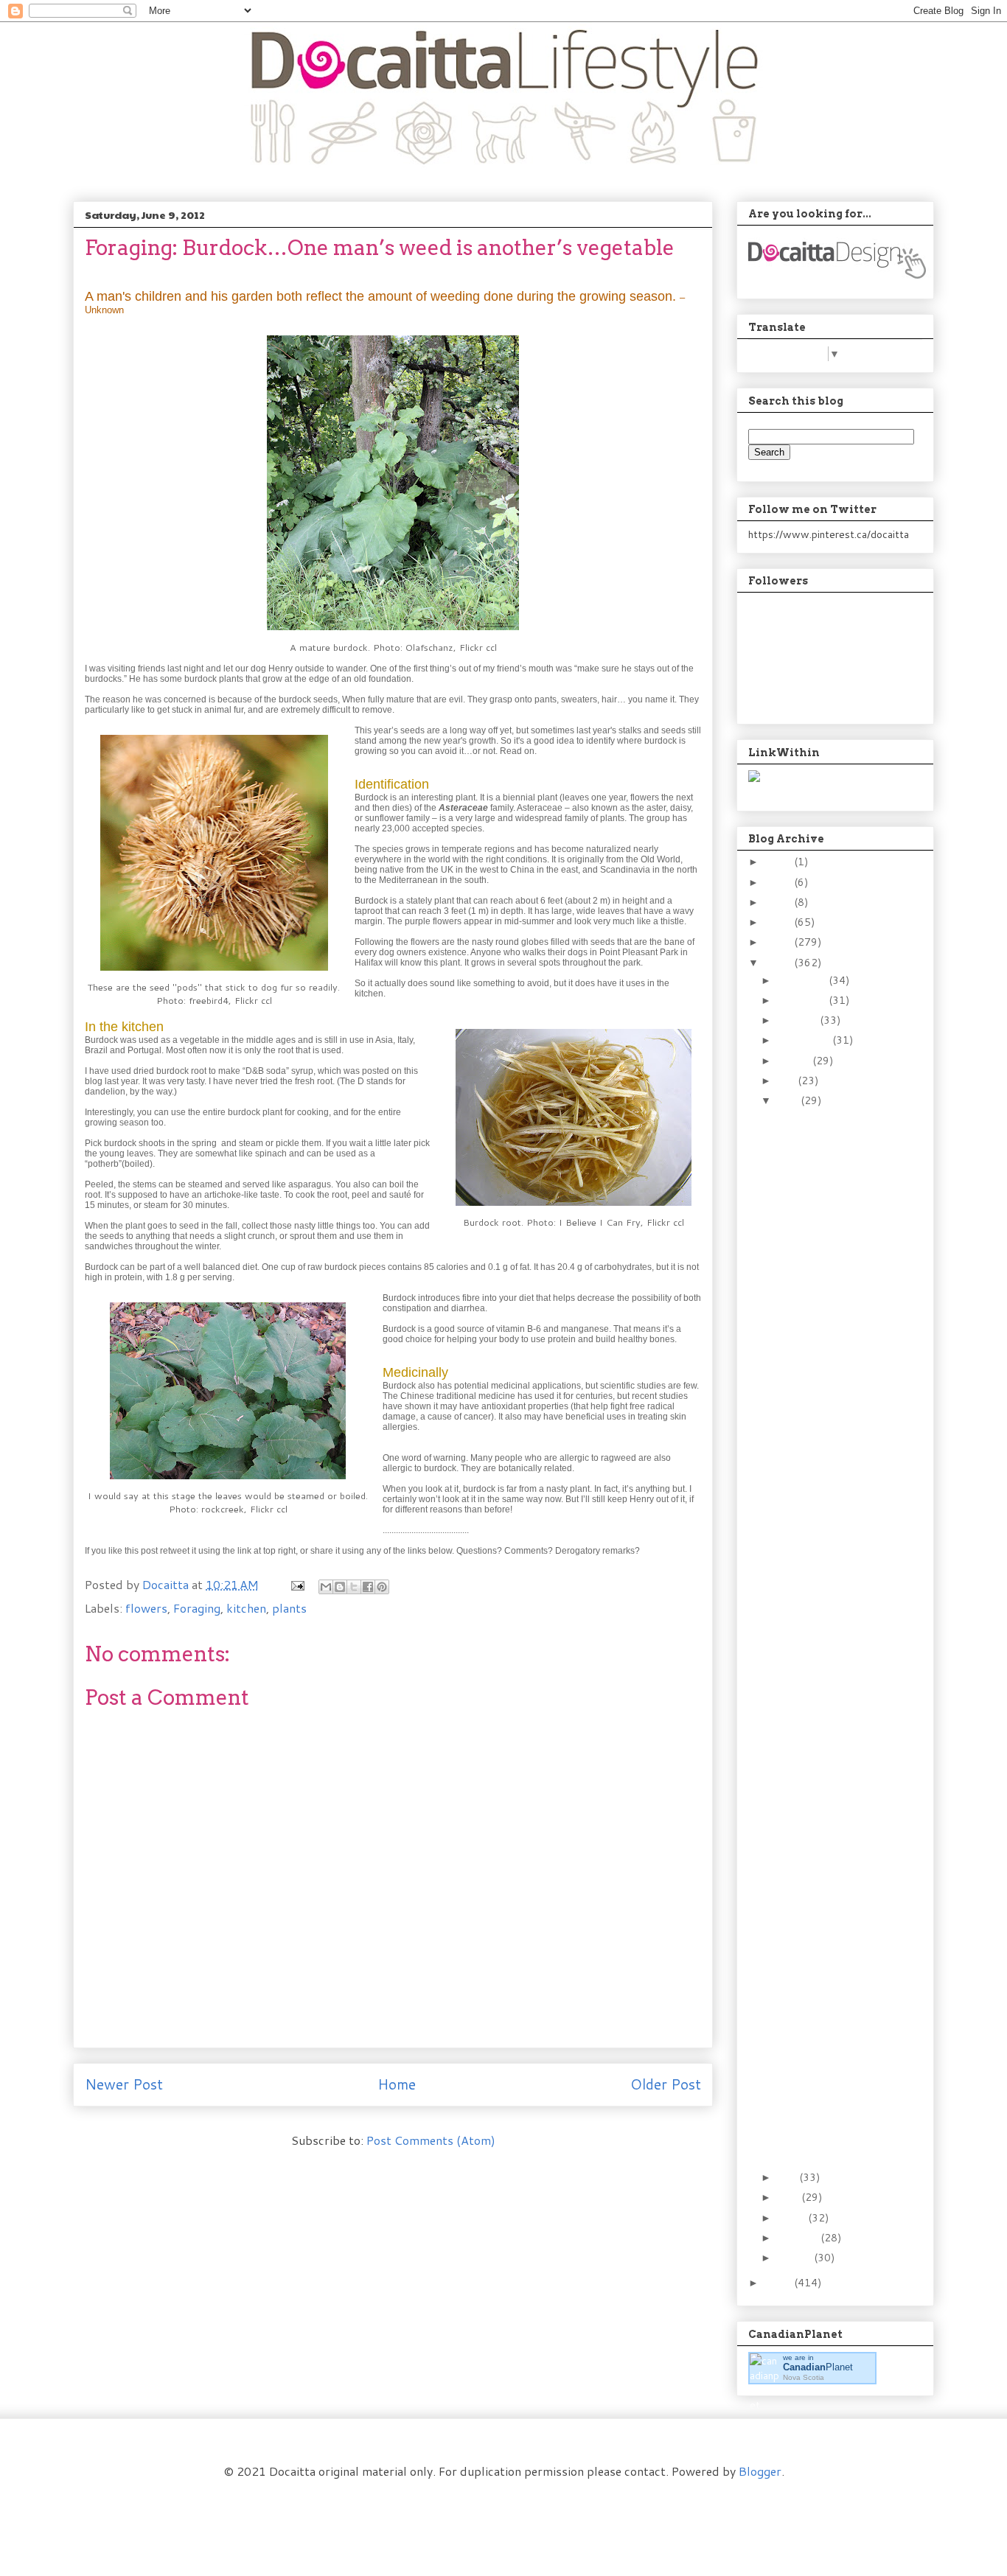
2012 (779, 963)
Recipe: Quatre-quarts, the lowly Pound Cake (831, 1926)
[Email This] (326, 1587)
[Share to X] (354, 1587)
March (792, 2218)
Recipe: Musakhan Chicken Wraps (815, 1202)
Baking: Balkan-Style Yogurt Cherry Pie (823, 1662)
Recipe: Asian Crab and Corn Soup (827, 1552)
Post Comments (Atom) (431, 2140)
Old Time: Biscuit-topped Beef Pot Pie (829, 1234)
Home (397, 2084)
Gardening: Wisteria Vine (820, 1409)
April (789, 2197)
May (788, 2177)
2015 (779, 902)
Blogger (760, 2471)
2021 (779, 882)
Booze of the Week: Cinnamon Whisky (822, 1804)
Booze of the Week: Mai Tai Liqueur (831, 2101)
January (795, 2258)
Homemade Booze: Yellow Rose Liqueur (828, 1629)
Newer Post (124, 2084)
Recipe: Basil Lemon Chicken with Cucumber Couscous (827, 1997)
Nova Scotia (804, 2377)
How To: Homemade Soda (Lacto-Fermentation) (822, 1131)
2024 (779, 862)
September (805, 1040)
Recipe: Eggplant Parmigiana (813, 1772)
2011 (779, 2283)
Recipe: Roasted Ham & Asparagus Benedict (829, 2036)
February (799, 2238)
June (789, 1100)
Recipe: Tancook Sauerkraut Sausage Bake (826, 1481)
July (787, 1081)
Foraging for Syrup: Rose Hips (832, 1442)
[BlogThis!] (340, 1587)
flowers (146, 1608)
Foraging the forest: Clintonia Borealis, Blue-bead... (822, 2140)
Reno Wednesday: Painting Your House (826, 1267)
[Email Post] (296, 1584)
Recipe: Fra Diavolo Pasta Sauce (819, 1299)
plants (289, 1608)
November (803, 1000)
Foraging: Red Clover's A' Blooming (826, 1169)
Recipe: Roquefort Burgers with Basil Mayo (823, 1888)
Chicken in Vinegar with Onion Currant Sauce (828, 1959)
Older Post (666, 2084)
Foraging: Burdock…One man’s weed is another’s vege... (830, 1843)
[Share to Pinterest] (382, 1587)
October (798, 1020)
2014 (779, 922)
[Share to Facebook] (368, 1587)
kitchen (246, 1608)
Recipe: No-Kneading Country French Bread (830, 2069)
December (803, 980)
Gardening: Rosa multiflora (812, 1376)
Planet (818, 2367)
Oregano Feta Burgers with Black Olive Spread (826, 1338)
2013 (779, 942)
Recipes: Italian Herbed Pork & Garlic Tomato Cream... (831, 1733)
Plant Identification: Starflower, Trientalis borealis (830, 1591)
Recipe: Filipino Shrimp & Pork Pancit (832, 1694)
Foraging (197, 1608)
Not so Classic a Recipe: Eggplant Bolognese (831, 1519)
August (795, 1061)
